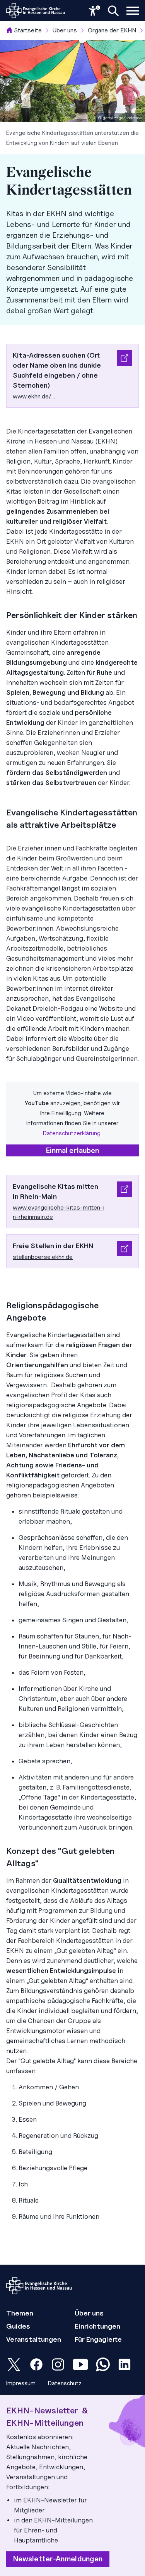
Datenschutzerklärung (72, 1133)
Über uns (65, 30)
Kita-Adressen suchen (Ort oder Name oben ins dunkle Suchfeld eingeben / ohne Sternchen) (57, 370)
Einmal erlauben (72, 1150)
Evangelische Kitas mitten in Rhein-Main (55, 1191)
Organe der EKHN (112, 30)
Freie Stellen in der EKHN (53, 1246)
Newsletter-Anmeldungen (58, 2559)
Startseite (28, 30)
